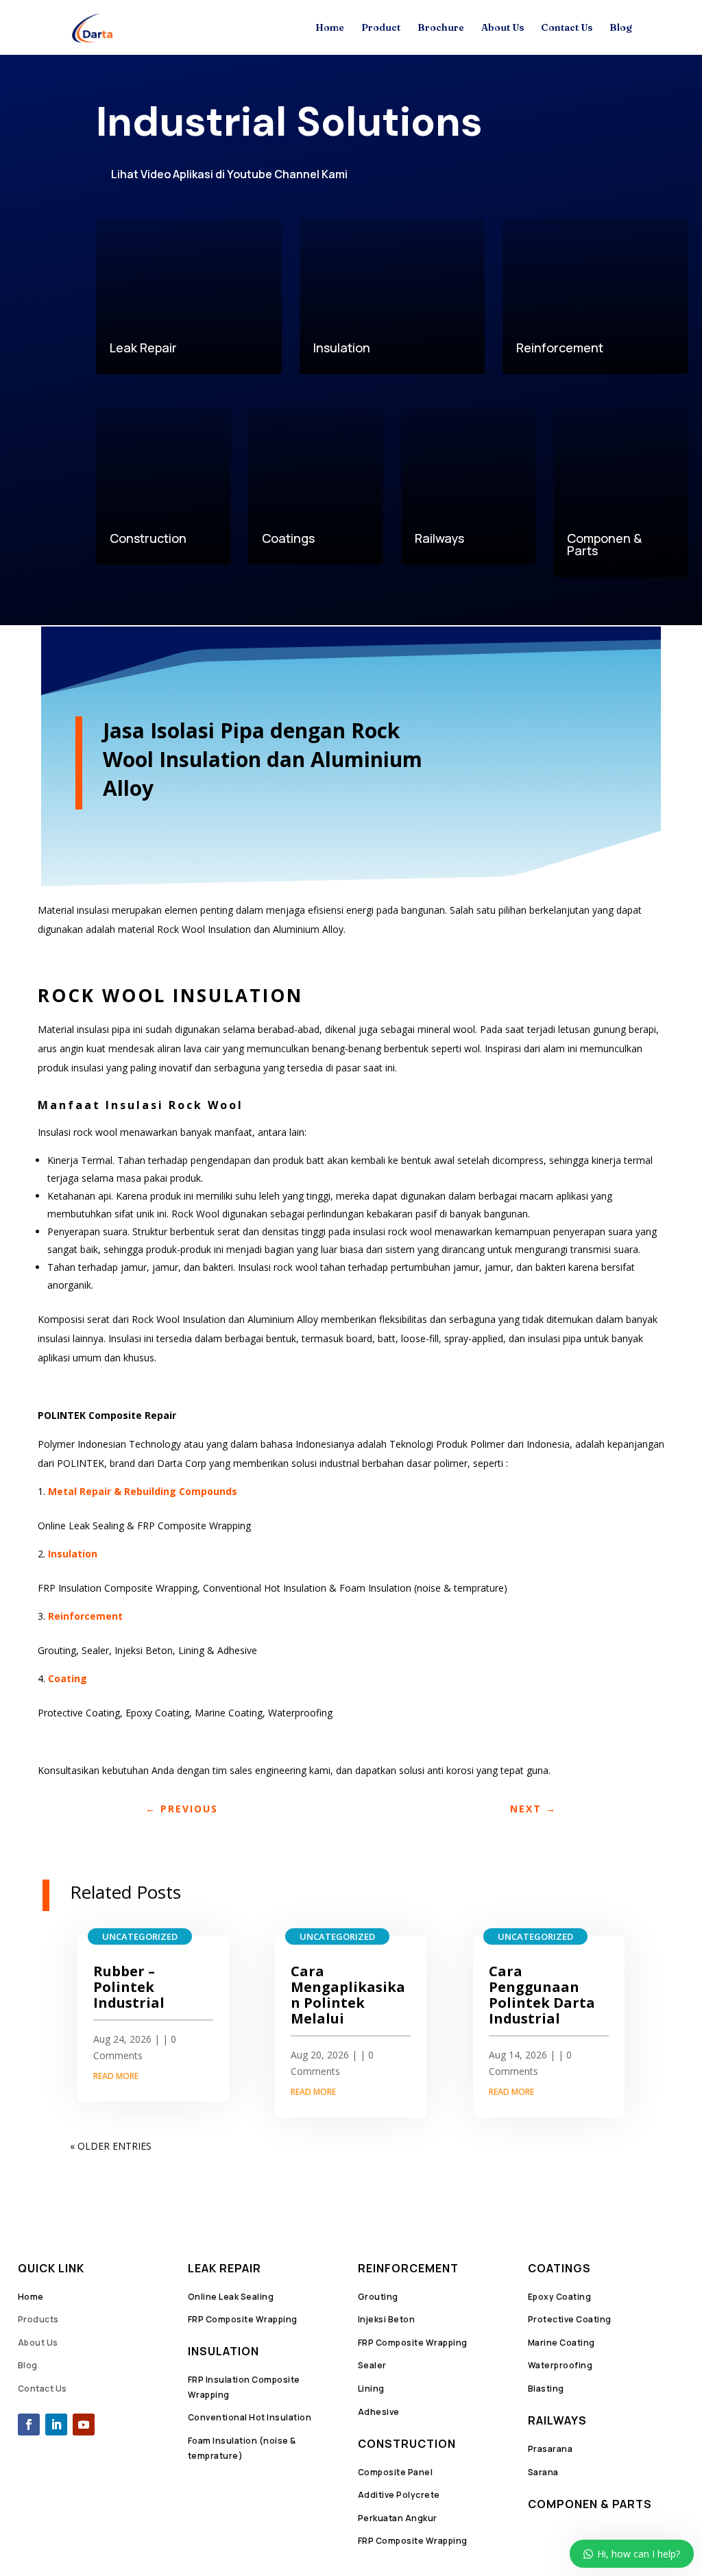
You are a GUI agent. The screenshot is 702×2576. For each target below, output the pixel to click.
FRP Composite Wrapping (243, 2319)
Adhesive (379, 2412)
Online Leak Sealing (231, 2297)
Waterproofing (560, 2365)
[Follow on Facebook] (29, 2425)
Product (381, 28)
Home (330, 28)
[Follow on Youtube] (84, 2425)
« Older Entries (111, 2146)
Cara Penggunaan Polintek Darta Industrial (542, 1995)
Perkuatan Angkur (398, 2518)
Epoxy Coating (560, 2297)
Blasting (546, 2389)
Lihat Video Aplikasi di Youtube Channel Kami (229, 174)
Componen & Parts (590, 2504)
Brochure (441, 28)
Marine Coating (561, 2343)
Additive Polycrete (399, 2495)
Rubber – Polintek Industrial (129, 1987)
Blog (621, 28)
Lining (371, 2389)
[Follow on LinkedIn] (56, 2425)
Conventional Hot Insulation (250, 2417)
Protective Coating (570, 2319)
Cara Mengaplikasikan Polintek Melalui (348, 1995)
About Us (503, 28)
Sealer (372, 2365)
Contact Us (567, 28)
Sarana (543, 2472)
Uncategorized (140, 1936)
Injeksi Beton (387, 2319)
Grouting (378, 2297)
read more (116, 2076)
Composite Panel (396, 2472)
